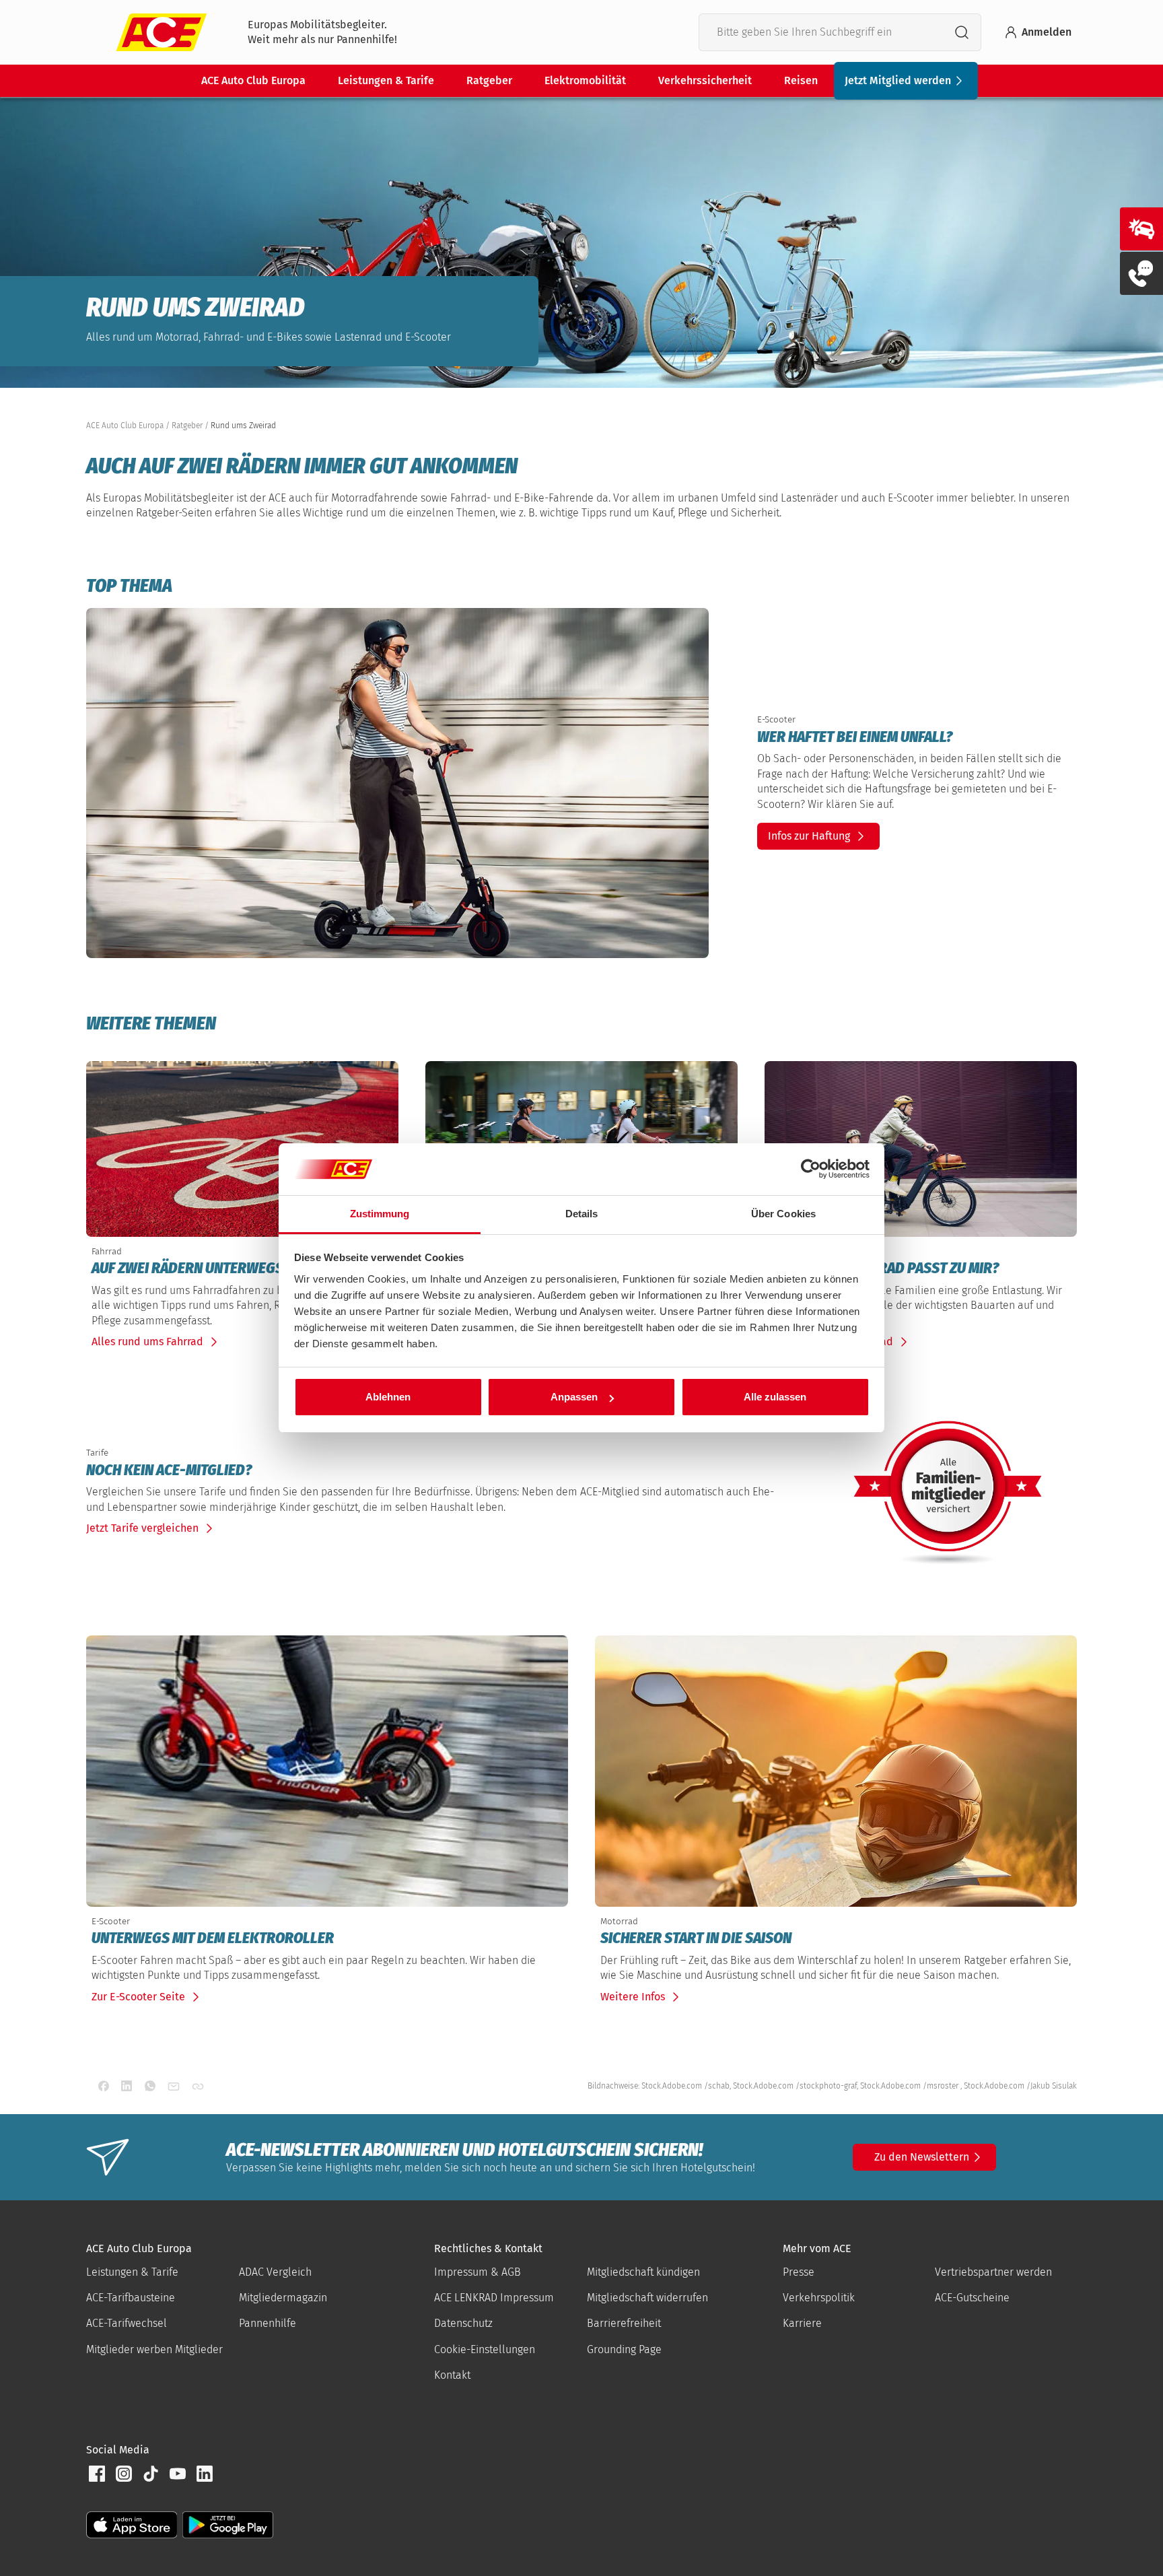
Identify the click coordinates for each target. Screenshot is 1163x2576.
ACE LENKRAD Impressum (494, 2298)
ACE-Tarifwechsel (127, 2323)
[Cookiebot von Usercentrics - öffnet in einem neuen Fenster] (811, 1170)
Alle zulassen (775, 1397)
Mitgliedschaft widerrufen (647, 2298)
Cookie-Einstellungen (485, 2349)
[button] (97, 2474)
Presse (799, 2272)
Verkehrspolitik (819, 2298)
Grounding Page (624, 2349)
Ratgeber (489, 80)
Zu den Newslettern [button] (922, 2157)
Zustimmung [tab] (380, 1214)
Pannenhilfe (268, 2323)
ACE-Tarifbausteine (131, 2298)
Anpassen (574, 1397)
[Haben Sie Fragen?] (1141, 273)
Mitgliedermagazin (283, 2298)
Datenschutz (463, 2323)
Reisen (801, 80)
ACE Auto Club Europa (253, 80)
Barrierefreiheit (624, 2323)
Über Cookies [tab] (783, 1214)
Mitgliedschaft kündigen (643, 2272)
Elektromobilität (585, 80)
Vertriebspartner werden (993, 2272)
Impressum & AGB (478, 2272)
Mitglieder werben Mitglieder (154, 2349)
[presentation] (914, 737)
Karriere (802, 2323)
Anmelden (1047, 32)
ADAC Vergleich (275, 2272)
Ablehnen (388, 1397)
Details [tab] (582, 1214)
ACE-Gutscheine (972, 2298)
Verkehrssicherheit (705, 80)
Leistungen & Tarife (386, 80)
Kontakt (452, 2375)
